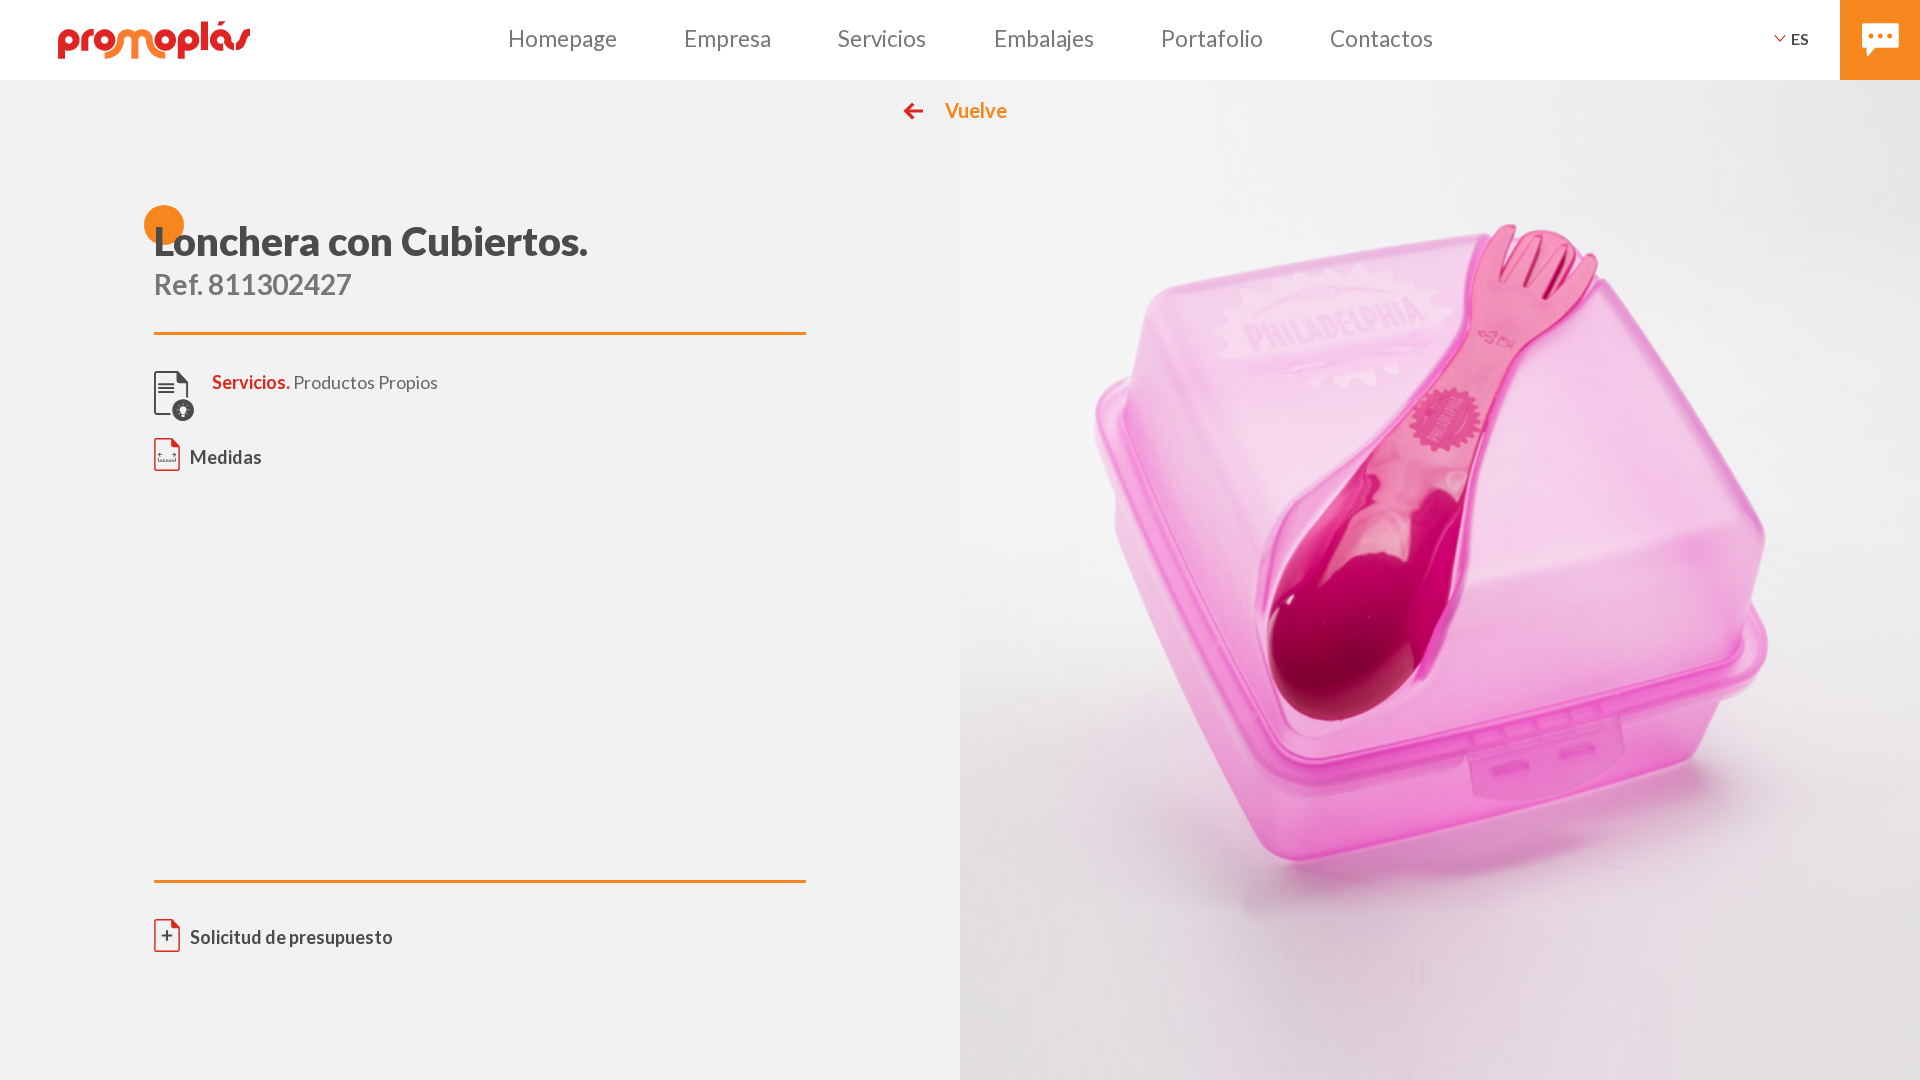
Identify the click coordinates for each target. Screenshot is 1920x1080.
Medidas (226, 457)
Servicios (882, 38)
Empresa (727, 38)
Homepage (562, 38)
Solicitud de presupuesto (291, 937)
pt (1800, 64)
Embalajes (1044, 38)
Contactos (1381, 38)
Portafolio (1212, 38)
